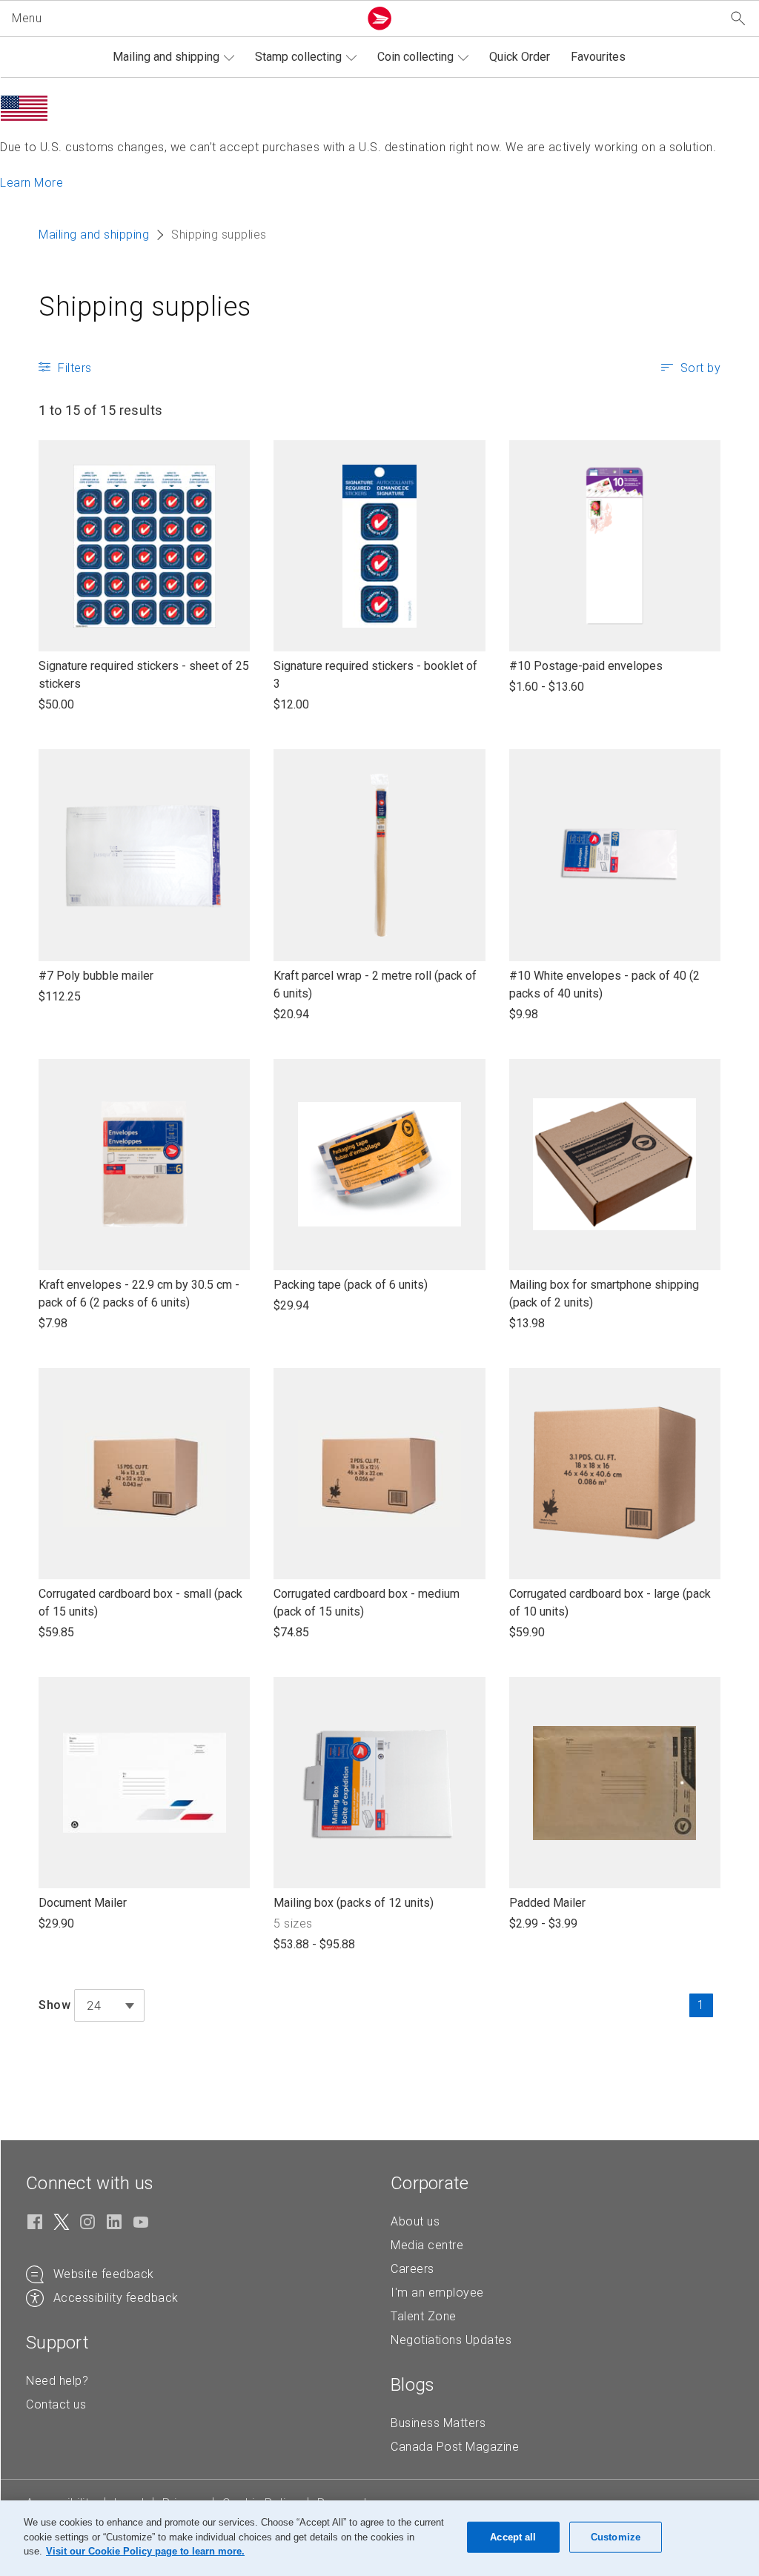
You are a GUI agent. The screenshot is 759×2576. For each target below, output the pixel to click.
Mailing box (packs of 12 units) (354, 1903)
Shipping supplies (145, 307)
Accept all (513, 2537)
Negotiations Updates (451, 2340)
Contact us (56, 2404)
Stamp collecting (298, 57)
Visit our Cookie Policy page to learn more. (145, 2551)
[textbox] (109, 2006)
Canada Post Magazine (455, 2447)
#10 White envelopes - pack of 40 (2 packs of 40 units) (604, 985)
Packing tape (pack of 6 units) (351, 1285)
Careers (412, 2269)
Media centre (427, 2245)
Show (54, 2005)
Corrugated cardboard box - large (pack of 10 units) (610, 1603)
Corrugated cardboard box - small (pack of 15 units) (140, 1603)
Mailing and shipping (166, 57)
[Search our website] (738, 19)
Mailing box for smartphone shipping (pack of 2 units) (604, 1294)
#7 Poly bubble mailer (96, 976)
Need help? (57, 2381)
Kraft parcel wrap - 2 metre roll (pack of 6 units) (375, 985)
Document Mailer (83, 1903)
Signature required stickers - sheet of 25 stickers (144, 675)
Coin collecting (415, 57)
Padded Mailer (547, 1903)
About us (415, 2221)
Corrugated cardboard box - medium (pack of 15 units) (367, 1603)
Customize (616, 2537)
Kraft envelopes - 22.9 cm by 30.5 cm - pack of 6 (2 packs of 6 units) (139, 1294)
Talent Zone (424, 2316)
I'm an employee (437, 2293)
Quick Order (520, 57)
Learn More (32, 183)
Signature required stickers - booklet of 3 (375, 675)
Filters (75, 368)
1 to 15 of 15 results (100, 410)
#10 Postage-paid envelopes (586, 667)
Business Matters (438, 2423)
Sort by (701, 368)
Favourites (598, 57)
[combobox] (109, 2005)
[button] (182, 19)
